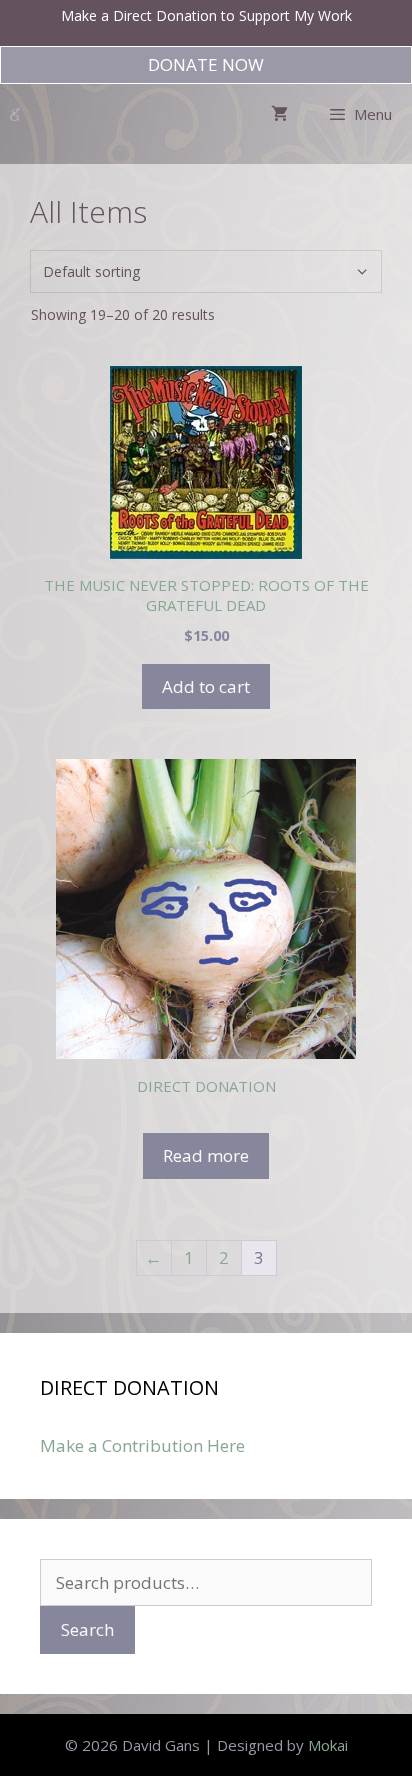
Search (87, 1629)
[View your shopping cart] (279, 114)
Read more (206, 1155)
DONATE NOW (206, 64)
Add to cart (206, 686)
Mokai (328, 1745)
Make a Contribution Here (142, 1445)
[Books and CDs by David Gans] (15, 114)
